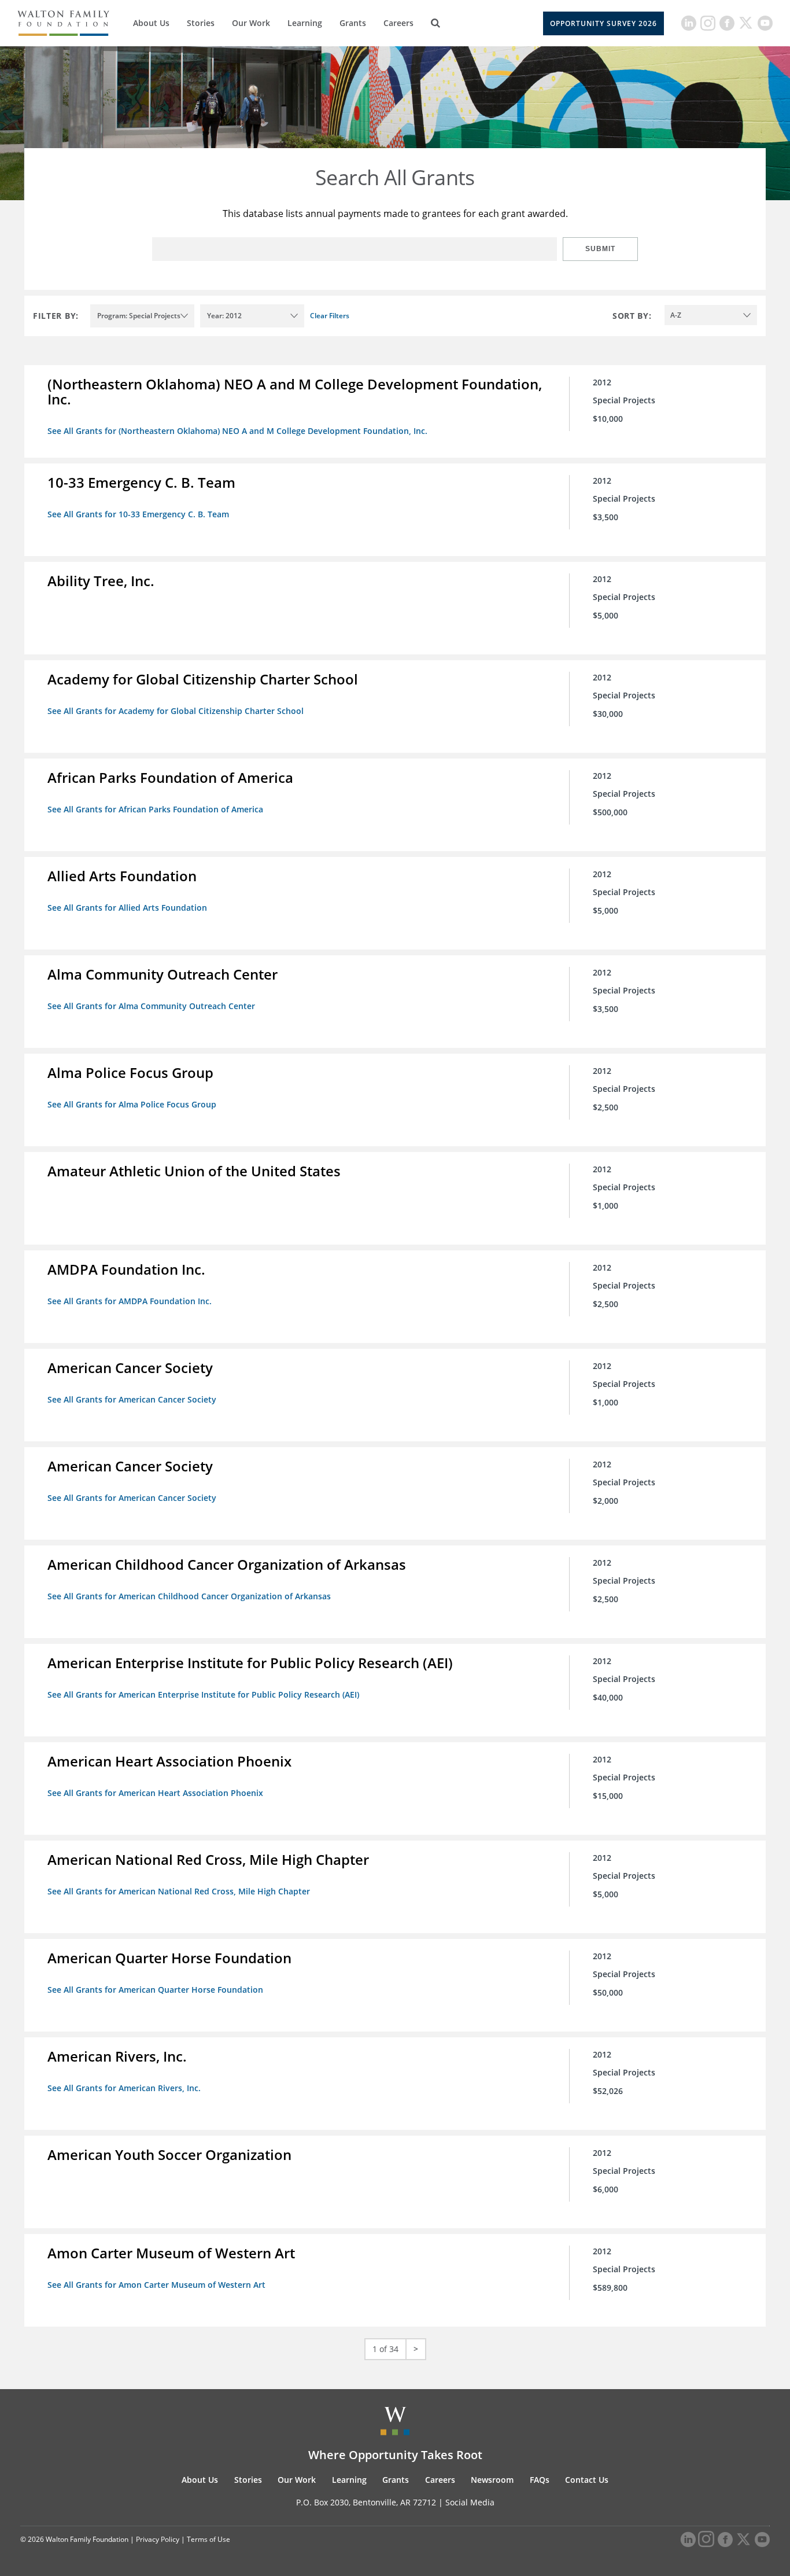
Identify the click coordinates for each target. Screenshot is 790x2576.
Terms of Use (208, 2539)
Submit (600, 249)
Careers (398, 23)
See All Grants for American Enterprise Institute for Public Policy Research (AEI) (203, 1694)
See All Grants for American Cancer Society (132, 1399)
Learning (305, 23)
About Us (151, 23)
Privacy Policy (158, 2539)
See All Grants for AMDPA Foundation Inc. (130, 1301)
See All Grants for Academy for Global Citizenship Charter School (176, 711)
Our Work (251, 23)
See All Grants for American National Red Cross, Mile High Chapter (179, 1891)
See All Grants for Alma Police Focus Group (132, 1104)
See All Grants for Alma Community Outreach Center (151, 1006)
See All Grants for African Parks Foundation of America (155, 809)
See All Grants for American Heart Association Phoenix (155, 1793)
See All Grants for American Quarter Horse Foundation (155, 1990)
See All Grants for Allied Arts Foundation (127, 908)
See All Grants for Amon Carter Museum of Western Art (156, 2285)
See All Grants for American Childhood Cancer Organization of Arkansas (189, 1596)
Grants (353, 23)
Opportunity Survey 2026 (603, 23)
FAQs (540, 2480)
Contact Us (587, 2480)
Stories (201, 23)
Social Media (470, 2502)
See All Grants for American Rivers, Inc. (124, 2088)
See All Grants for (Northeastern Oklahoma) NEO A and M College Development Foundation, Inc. (237, 431)
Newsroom (492, 2480)
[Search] (435, 23)
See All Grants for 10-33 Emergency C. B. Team (138, 514)
